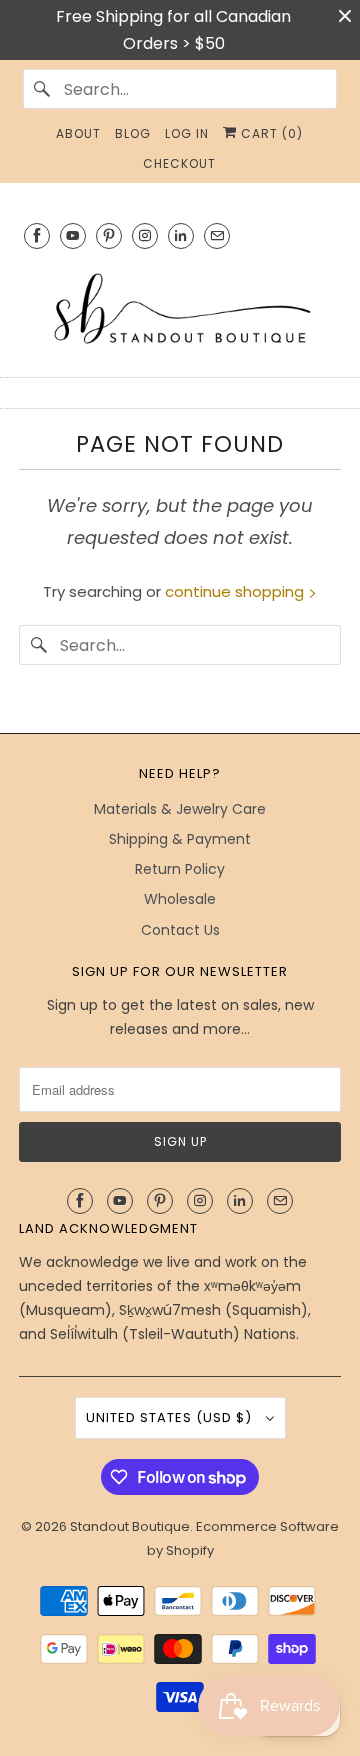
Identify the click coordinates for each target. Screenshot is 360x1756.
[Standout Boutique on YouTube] (73, 235)
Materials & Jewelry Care (180, 809)
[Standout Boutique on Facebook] (37, 235)
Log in (187, 133)
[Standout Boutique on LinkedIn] (181, 235)
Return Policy (180, 869)
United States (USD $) (171, 1417)
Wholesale (180, 899)
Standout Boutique (130, 1526)
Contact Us (180, 930)
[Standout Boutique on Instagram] (145, 235)
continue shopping (236, 591)
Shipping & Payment (180, 839)
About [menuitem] (78, 133)
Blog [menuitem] (133, 133)
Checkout (179, 163)
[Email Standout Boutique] (217, 235)
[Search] (43, 89)
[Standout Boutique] (180, 310)
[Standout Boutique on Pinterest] (109, 235)
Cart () (270, 133)
